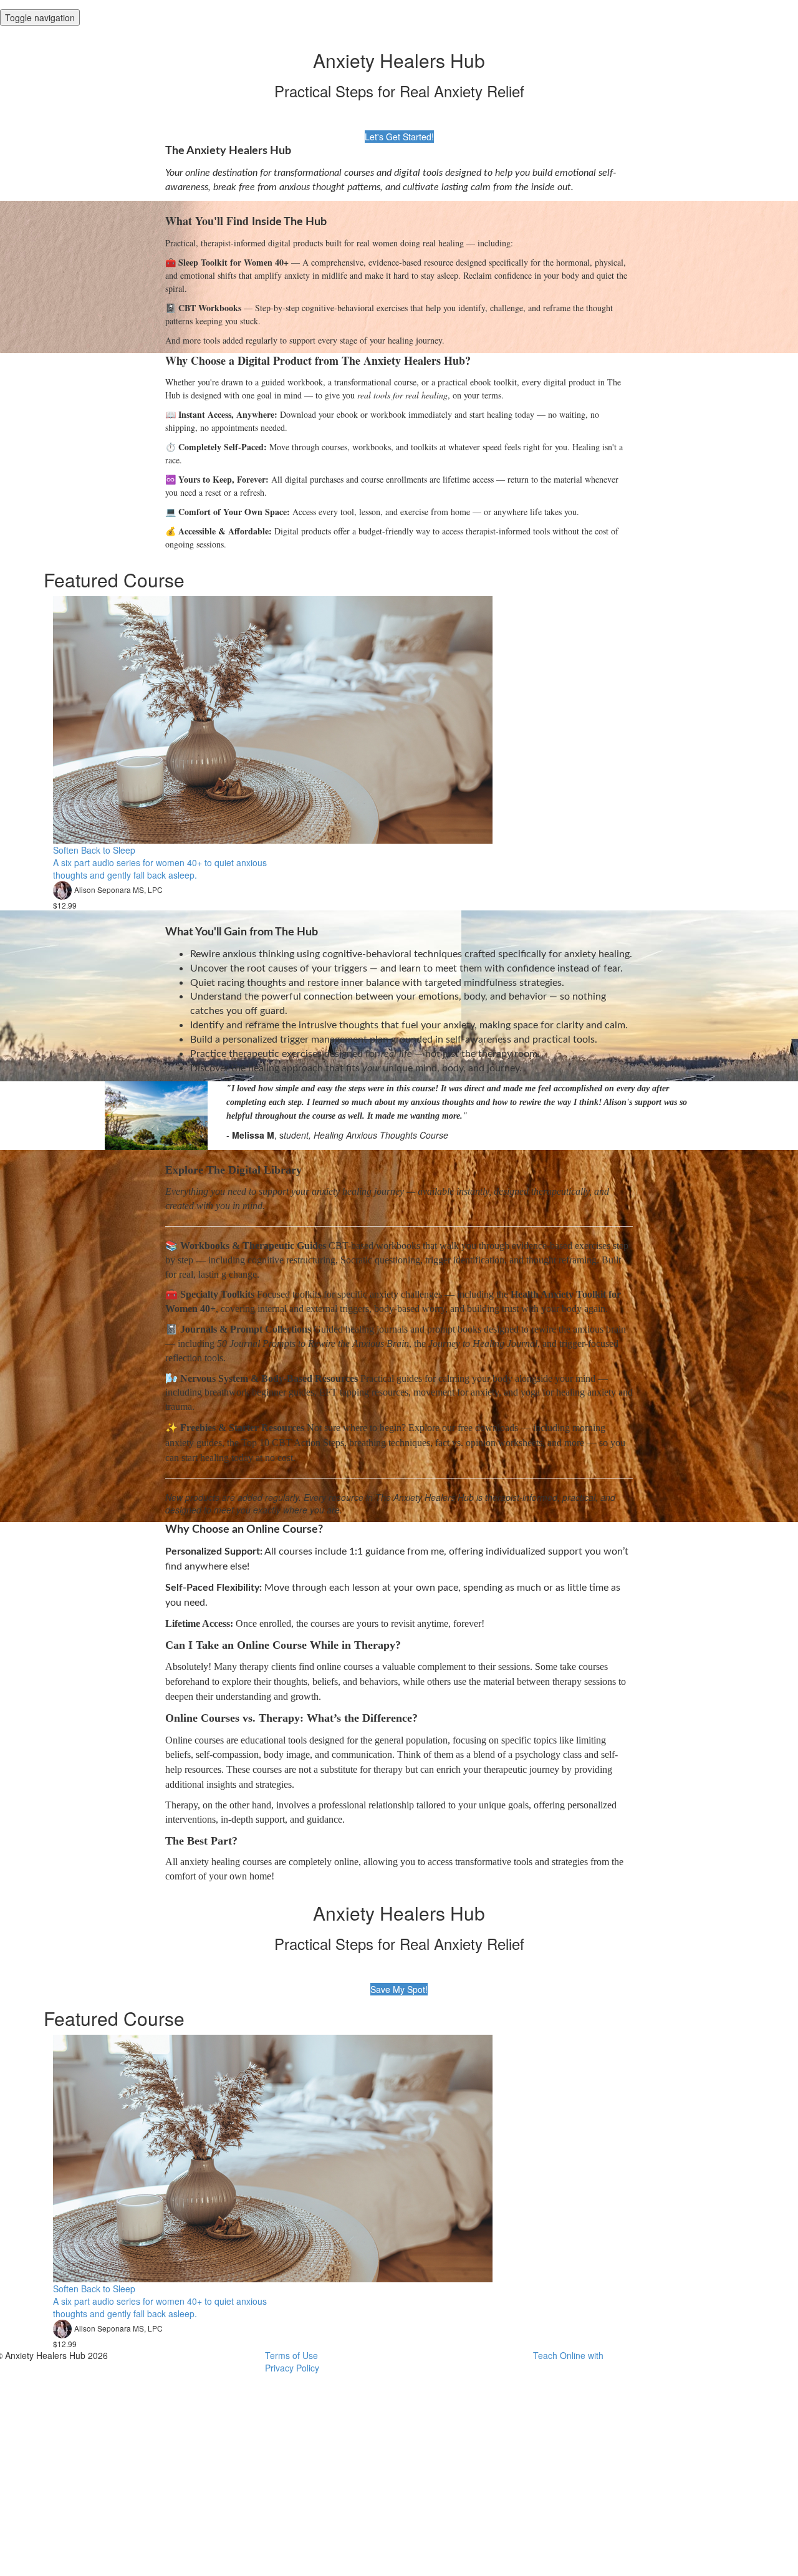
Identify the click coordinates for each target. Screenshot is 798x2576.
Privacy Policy (292, 2368)
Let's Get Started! (399, 137)
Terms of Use (291, 2355)
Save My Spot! (399, 1989)
